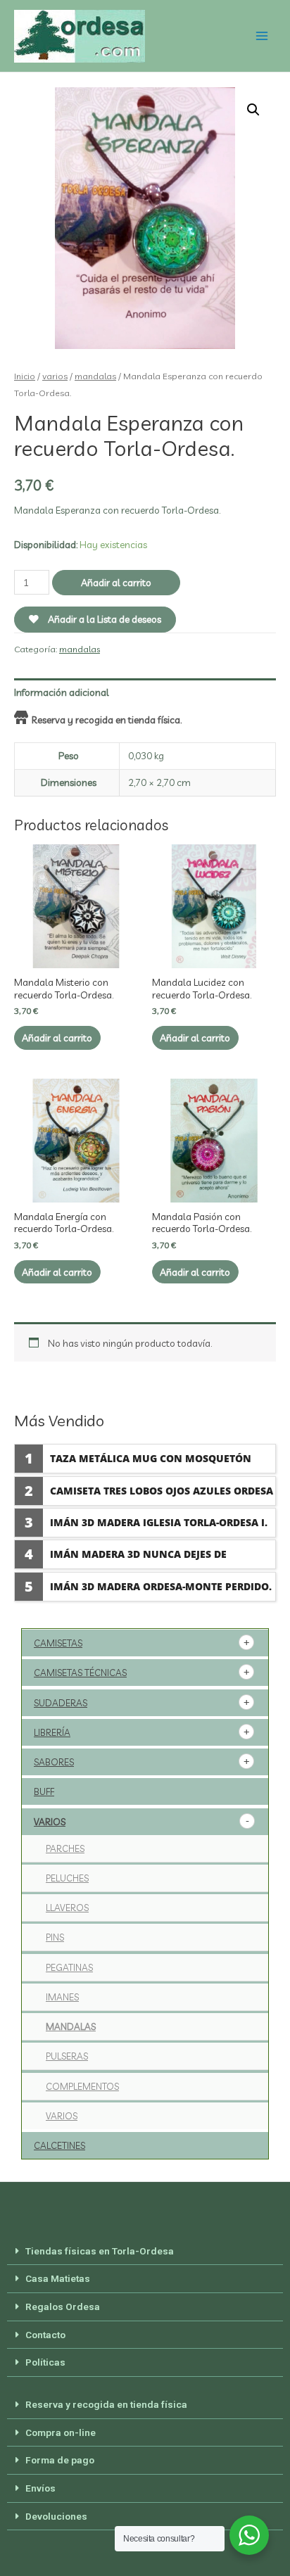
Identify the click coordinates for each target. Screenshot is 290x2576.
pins (55, 1937)
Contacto (45, 2335)
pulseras (67, 2056)
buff (44, 1791)
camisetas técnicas (80, 1673)
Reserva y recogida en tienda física (106, 2404)
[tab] (145, 692)
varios (55, 376)
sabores (54, 1762)
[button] (145, 2252)
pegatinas (69, 1967)
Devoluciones (56, 2516)
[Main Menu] (262, 36)
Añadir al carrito (116, 582)
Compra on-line (61, 2432)
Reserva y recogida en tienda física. (107, 719)
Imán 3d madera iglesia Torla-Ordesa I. (159, 1522)
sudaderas (61, 1703)
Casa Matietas (58, 2278)
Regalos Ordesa (63, 2307)
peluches (67, 1878)
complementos (82, 2086)
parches (65, 1848)
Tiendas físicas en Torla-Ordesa (100, 2251)
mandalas (95, 376)
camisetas (58, 1643)
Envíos (40, 2488)
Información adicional (62, 692)
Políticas (45, 2362)
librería (52, 1732)
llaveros (67, 1908)
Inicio (25, 376)
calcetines (59, 2145)
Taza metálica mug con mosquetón (151, 1458)
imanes (62, 1997)
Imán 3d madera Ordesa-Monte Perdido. (161, 1586)
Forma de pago (60, 2460)
